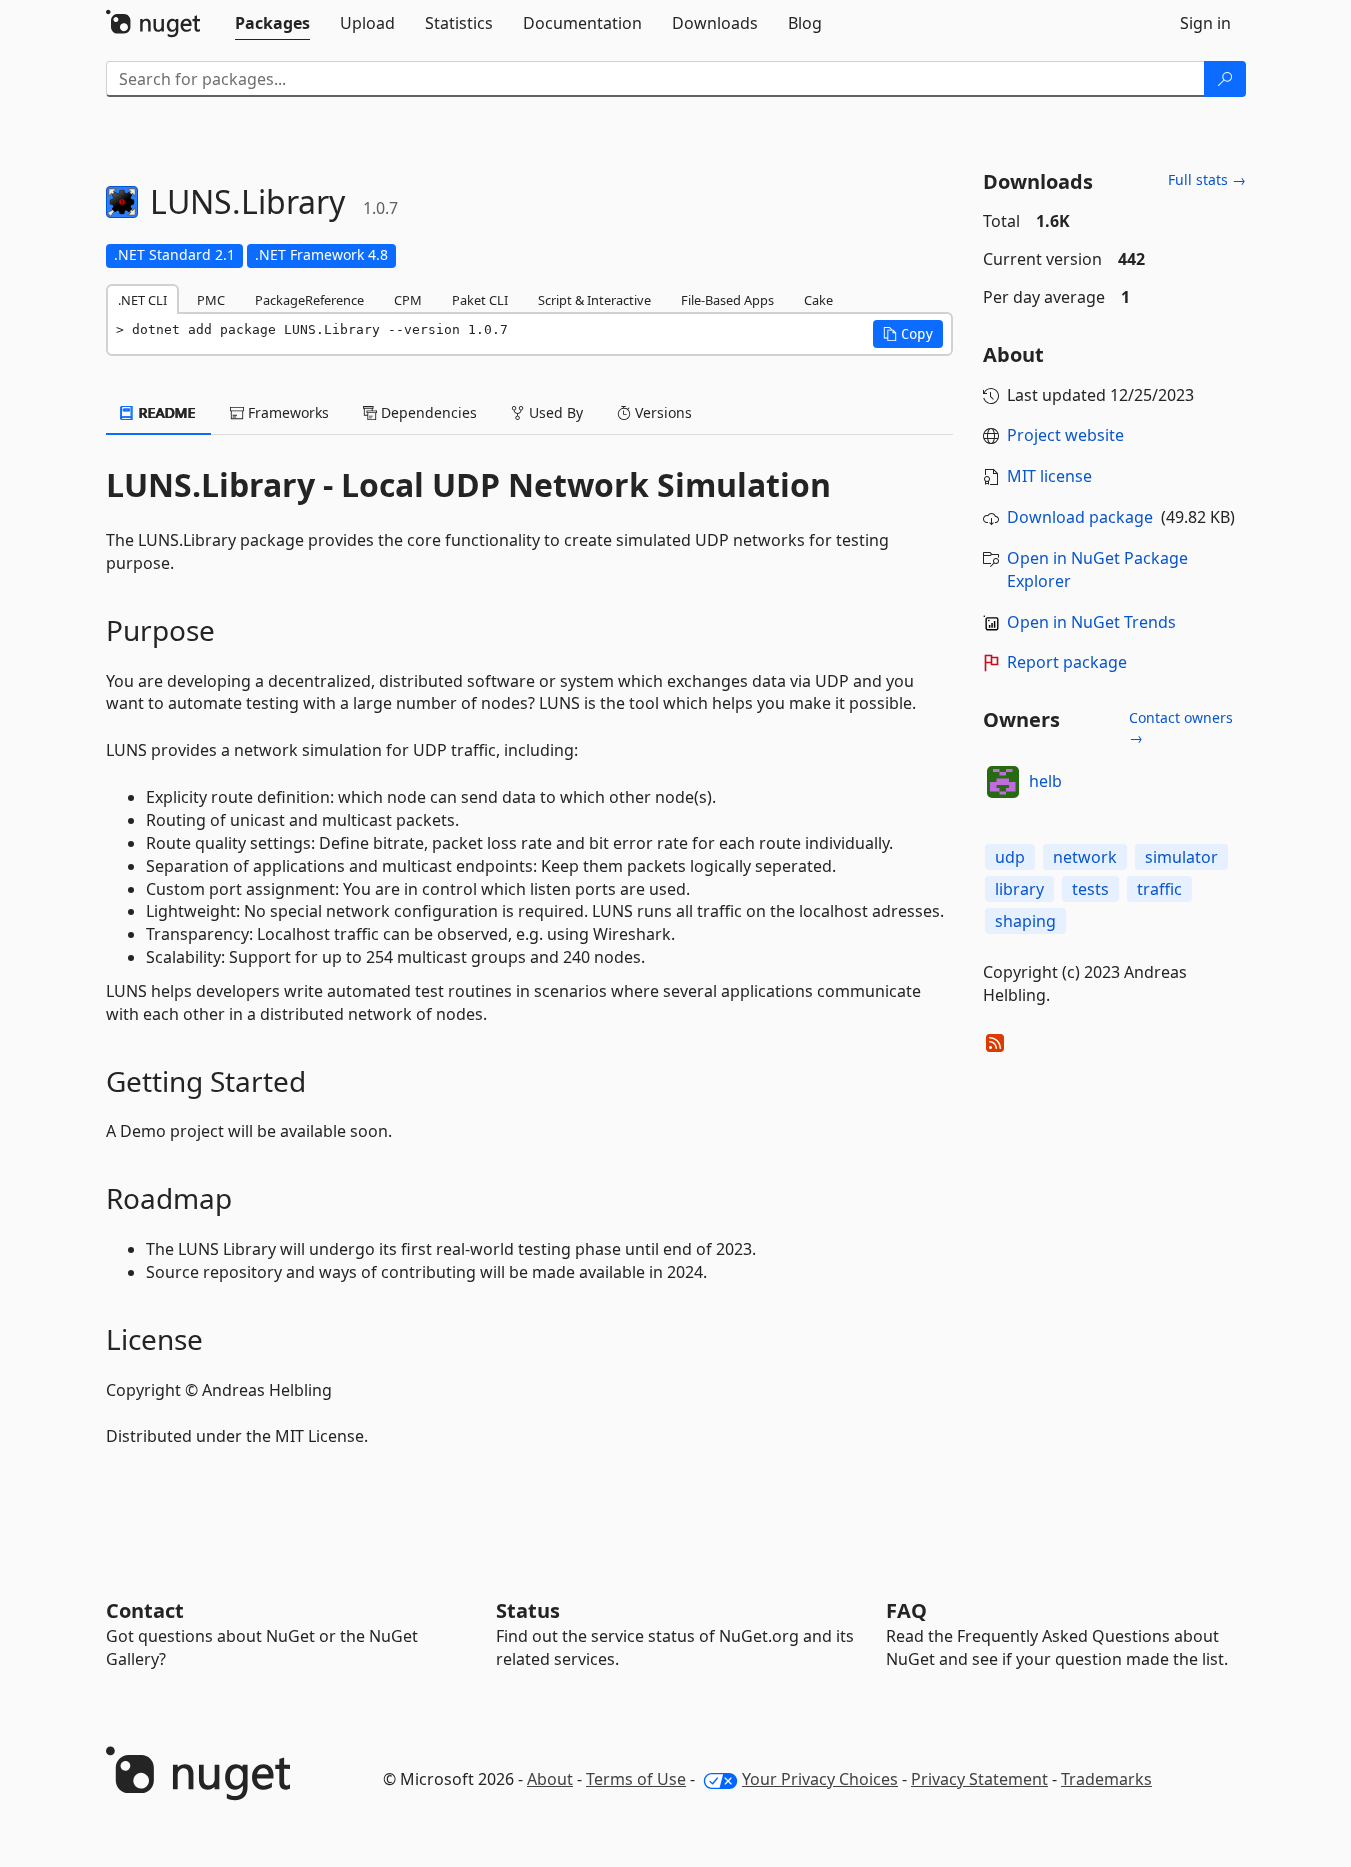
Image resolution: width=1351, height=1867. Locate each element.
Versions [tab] (661, 412)
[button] (908, 334)
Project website (1065, 435)
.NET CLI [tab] (142, 300)
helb (1045, 781)
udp (1010, 857)
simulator (1181, 857)
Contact (145, 1610)
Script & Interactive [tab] (594, 300)
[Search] (1225, 79)
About (550, 1779)
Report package (1067, 662)
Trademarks (1106, 1779)
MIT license (1049, 476)
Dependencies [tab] (427, 412)
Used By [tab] (554, 412)
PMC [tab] (211, 300)
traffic (1159, 889)
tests (1090, 889)
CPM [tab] (408, 300)
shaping (1025, 921)
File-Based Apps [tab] (727, 300)
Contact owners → (1181, 727)
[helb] (1003, 782)
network (1085, 857)
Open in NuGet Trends (1091, 622)
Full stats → (1207, 179)
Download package (1080, 517)
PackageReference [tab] (309, 300)
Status (528, 1610)
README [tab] (165, 412)
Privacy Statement (979, 1779)
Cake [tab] (818, 300)
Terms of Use (636, 1779)
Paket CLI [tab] (480, 300)
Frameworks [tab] (286, 412)
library (1019, 889)
